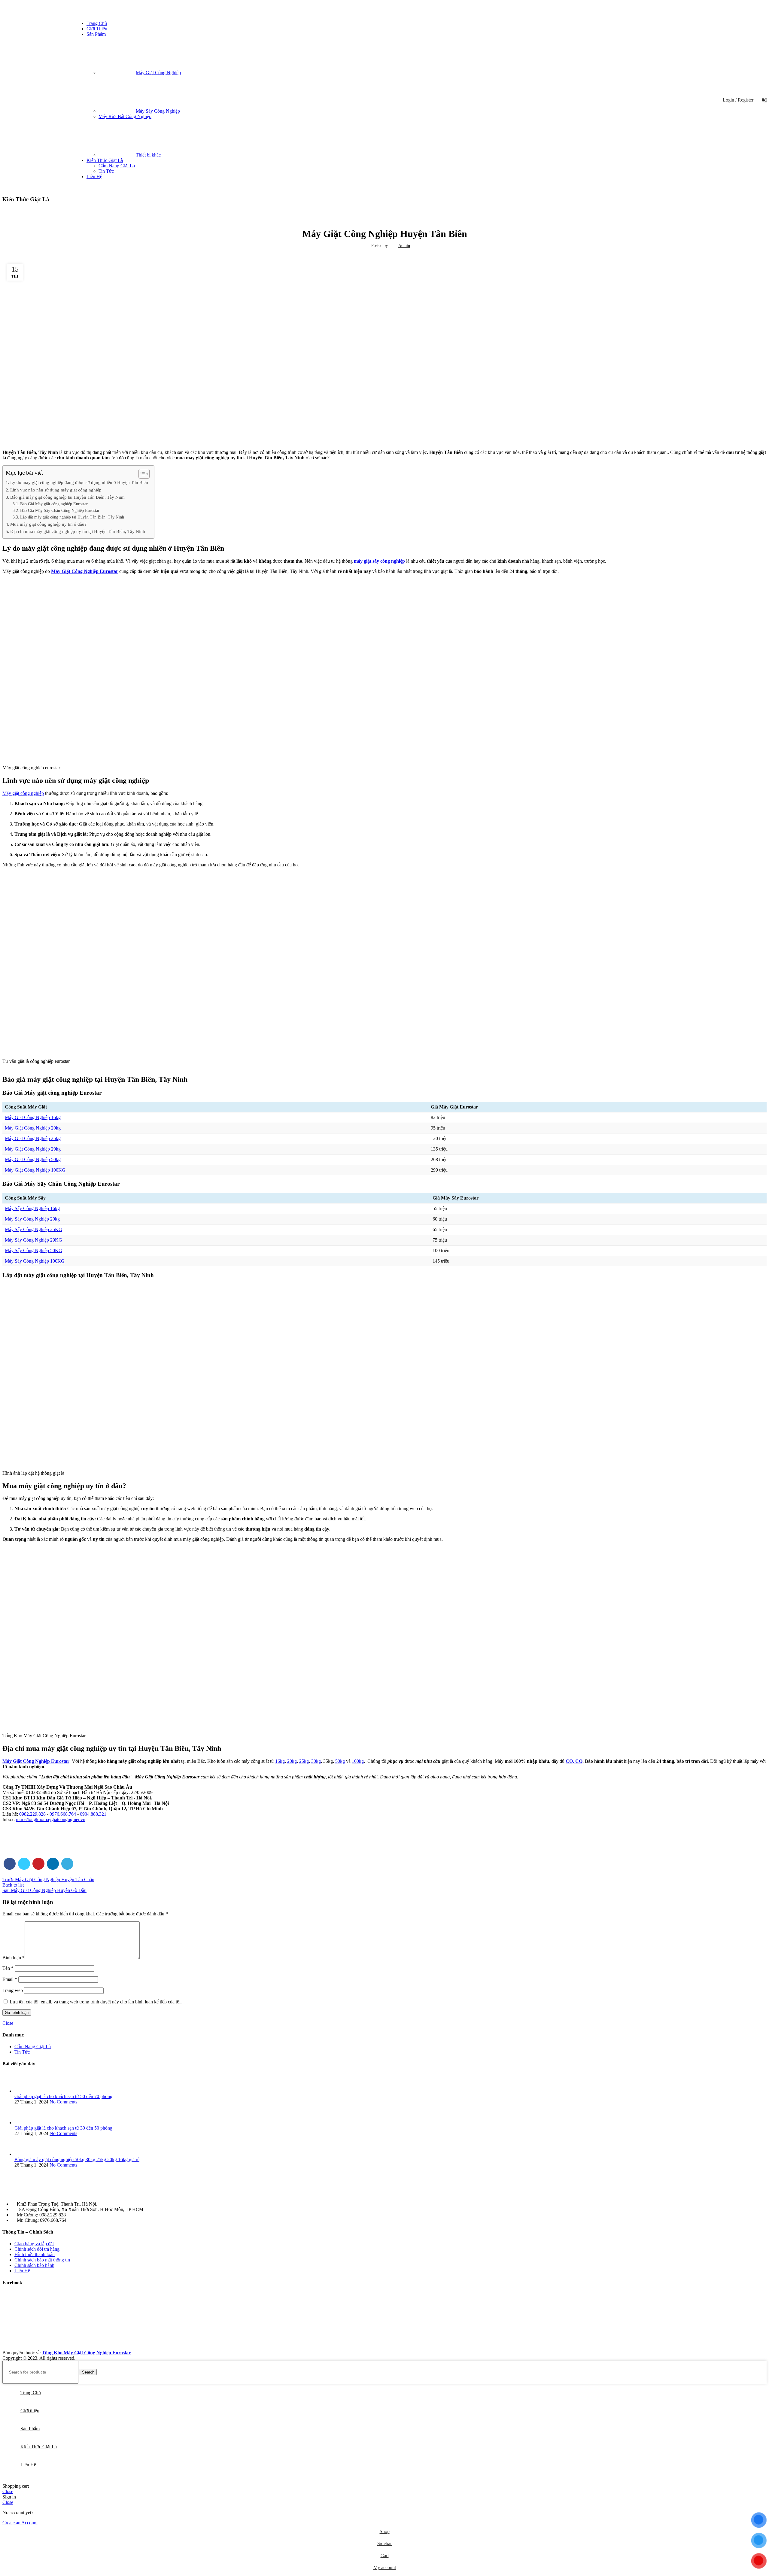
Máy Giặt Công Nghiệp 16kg (33, 1117)
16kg (280, 1761)
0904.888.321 (93, 1814)
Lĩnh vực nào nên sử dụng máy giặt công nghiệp (56, 490)
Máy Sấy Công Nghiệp (158, 111)
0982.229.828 (32, 1814)
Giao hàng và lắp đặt (34, 2244)
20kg (292, 1761)
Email (10, 1979)
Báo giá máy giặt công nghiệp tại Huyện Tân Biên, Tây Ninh (67, 497)
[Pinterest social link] (38, 1864)
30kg (316, 1761)
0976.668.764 (63, 1814)
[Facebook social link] (751, 9)
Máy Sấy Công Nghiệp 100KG (35, 1261)
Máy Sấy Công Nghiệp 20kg (32, 1219)
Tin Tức (106, 171)
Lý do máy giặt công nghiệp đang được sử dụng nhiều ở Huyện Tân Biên (79, 482)
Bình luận (14, 1958)
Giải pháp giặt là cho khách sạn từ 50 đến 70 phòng (63, 2096)
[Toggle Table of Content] (141, 474)
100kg (358, 1761)
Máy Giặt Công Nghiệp (158, 73)
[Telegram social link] (67, 1864)
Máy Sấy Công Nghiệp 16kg (32, 1208)
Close (8, 2023)
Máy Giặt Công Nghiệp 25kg (33, 1138)
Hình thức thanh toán (35, 2254)
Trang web (13, 1990)
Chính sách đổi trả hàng (37, 2249)
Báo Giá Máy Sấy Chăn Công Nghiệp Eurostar (60, 511)
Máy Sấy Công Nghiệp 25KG (33, 1229)
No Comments (63, 2102)
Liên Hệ (22, 2271)
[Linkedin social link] (53, 1864)
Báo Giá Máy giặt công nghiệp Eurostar (54, 504)
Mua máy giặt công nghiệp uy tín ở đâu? (48, 524)
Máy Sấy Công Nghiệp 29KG (33, 1240)
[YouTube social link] (759, 9)
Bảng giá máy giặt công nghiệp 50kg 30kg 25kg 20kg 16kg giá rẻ (77, 2159)
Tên (8, 1968)
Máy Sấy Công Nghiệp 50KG (33, 1250)
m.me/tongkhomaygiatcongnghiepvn (51, 1819)
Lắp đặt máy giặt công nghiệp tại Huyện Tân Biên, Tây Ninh (72, 517)
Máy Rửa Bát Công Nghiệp (125, 116)
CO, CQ (574, 1761)
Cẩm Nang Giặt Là (117, 166)
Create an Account (20, 2523)
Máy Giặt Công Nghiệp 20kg (33, 1128)
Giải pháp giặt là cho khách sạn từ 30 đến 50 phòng (63, 2128)
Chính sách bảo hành (34, 2265)
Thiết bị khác (148, 155)
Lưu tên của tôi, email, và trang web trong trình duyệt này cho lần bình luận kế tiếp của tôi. (96, 2002)
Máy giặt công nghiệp (23, 793)
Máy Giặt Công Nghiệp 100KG (35, 1170)
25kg (304, 1761)
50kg (340, 1761)
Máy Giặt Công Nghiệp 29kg (33, 1149)
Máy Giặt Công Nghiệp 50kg (33, 1159)
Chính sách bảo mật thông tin (42, 2260)
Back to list (13, 1885)
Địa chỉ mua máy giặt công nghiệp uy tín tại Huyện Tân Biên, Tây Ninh (78, 531)
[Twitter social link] (24, 1864)
